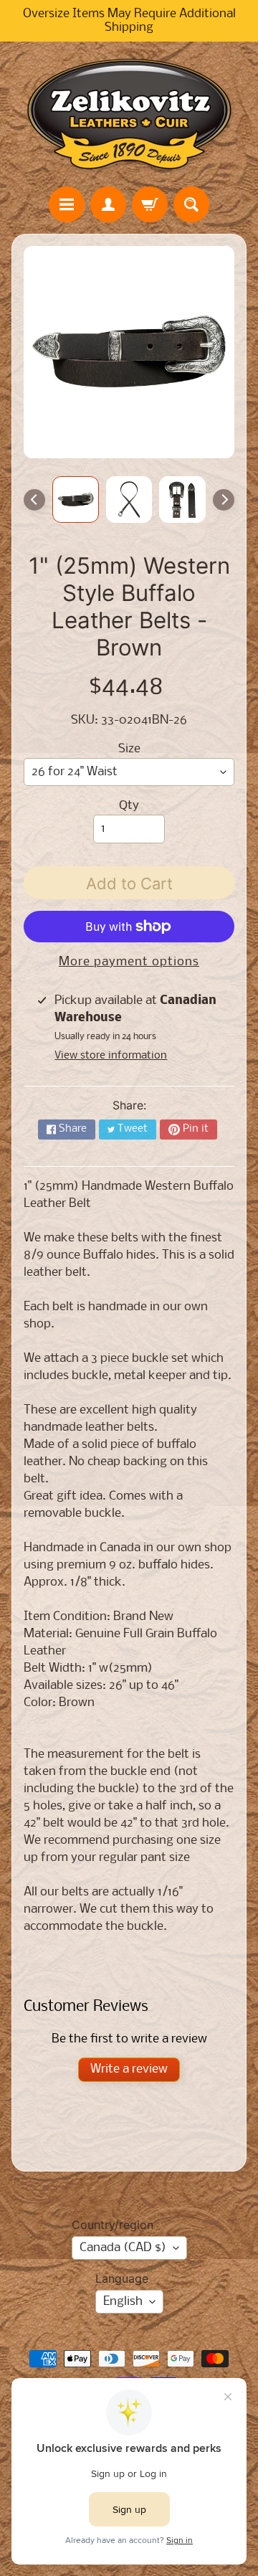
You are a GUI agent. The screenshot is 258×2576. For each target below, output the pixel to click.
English (123, 2302)
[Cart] (150, 204)
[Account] (108, 204)
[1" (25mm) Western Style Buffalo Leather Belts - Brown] (76, 499)
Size (129, 749)
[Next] (224, 500)
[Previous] (34, 500)
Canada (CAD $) (123, 2248)
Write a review (129, 2069)
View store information (111, 1056)
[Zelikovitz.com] (129, 114)
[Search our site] (191, 204)
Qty (129, 806)
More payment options (129, 962)
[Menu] (67, 204)
